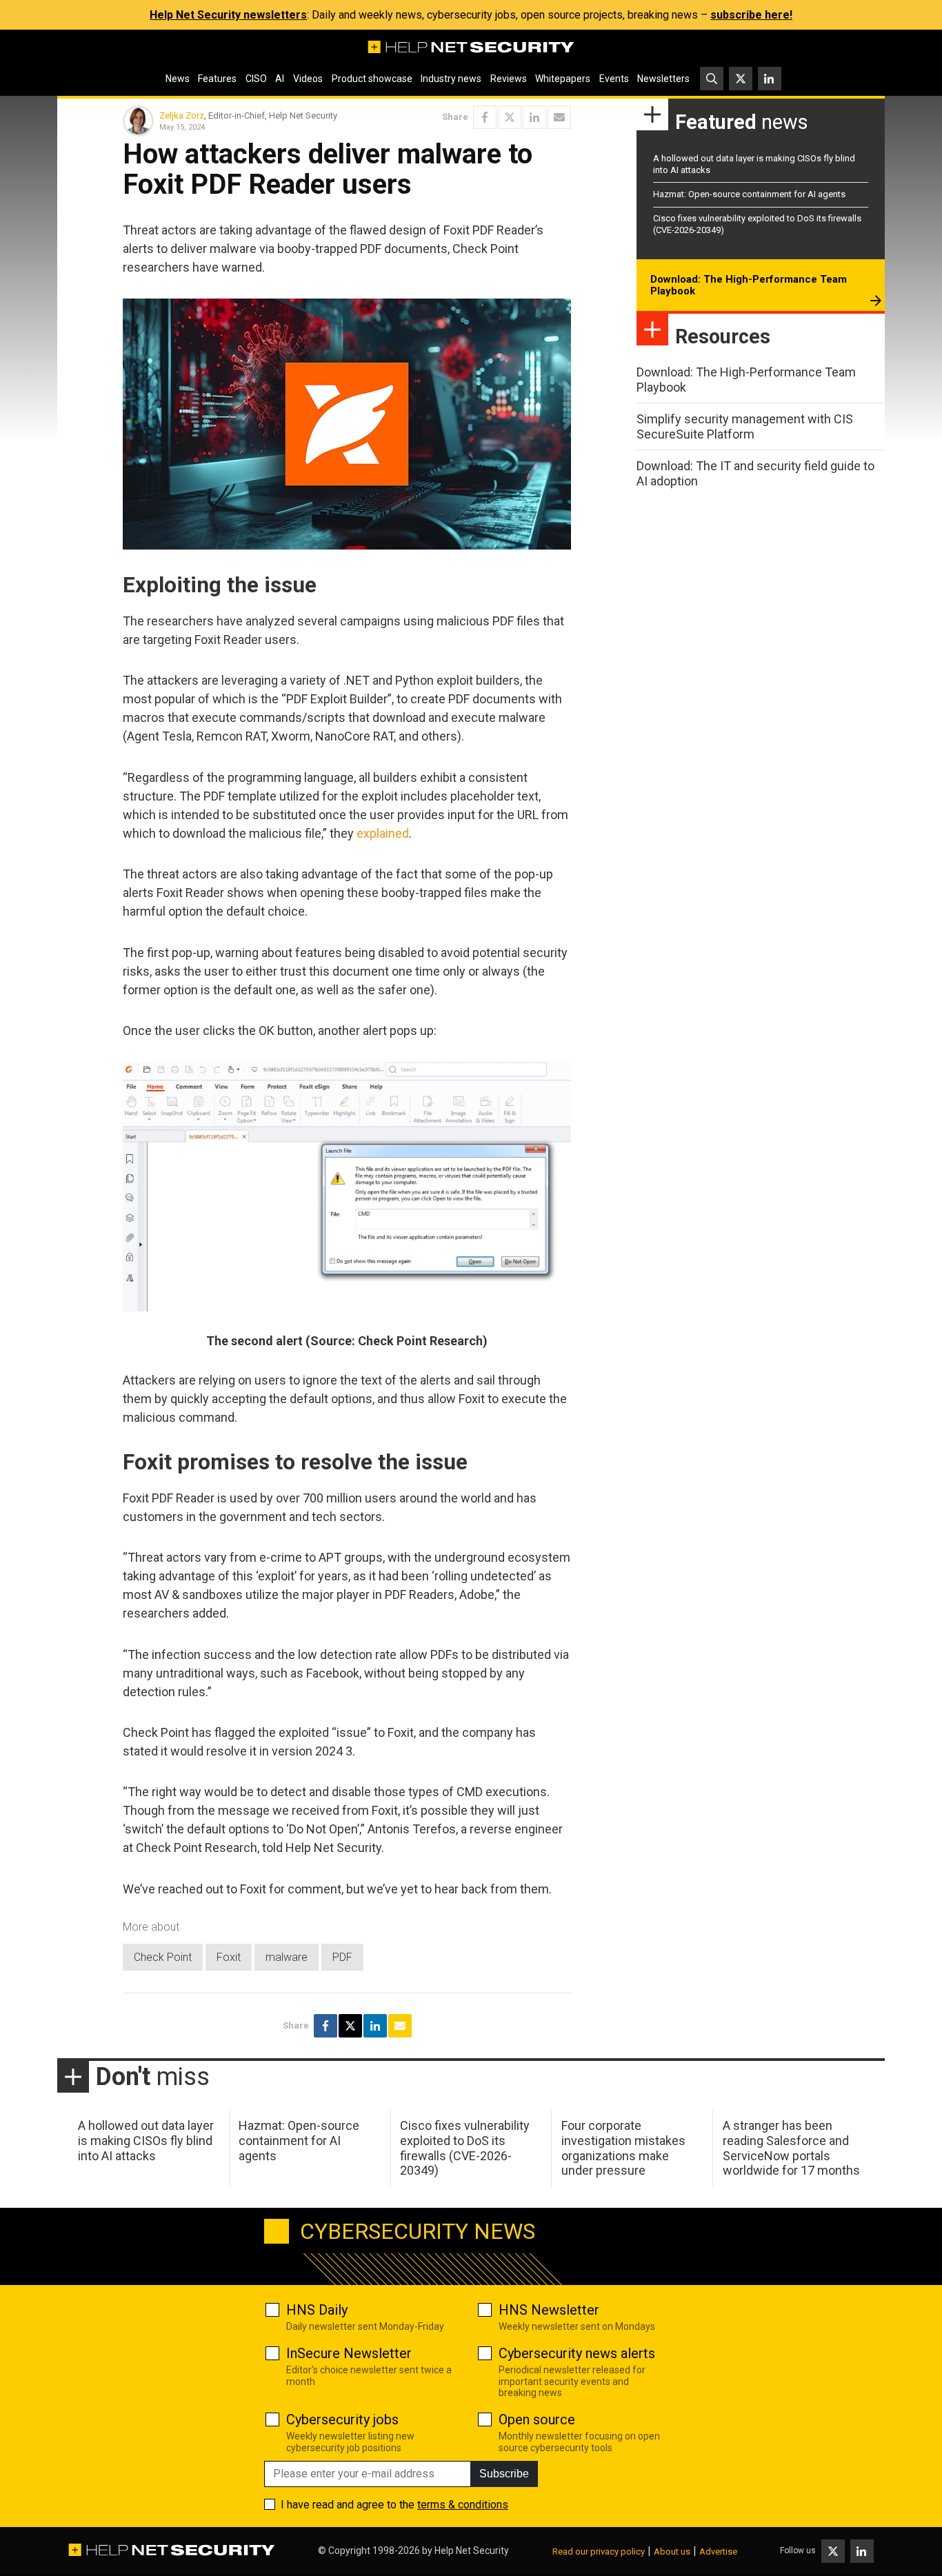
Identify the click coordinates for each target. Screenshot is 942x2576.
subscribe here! (751, 15)
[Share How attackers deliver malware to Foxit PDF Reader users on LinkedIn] (534, 117)
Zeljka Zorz (182, 115)
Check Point (163, 1957)
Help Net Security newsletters (228, 15)
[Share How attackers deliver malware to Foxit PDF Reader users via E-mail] (559, 117)
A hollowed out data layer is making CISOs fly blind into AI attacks (146, 2140)
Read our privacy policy (599, 2552)
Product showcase (372, 79)
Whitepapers (563, 79)
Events (614, 79)
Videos (308, 79)
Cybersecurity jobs (342, 2419)
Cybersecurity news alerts (577, 2353)
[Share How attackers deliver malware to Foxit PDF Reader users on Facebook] (485, 117)
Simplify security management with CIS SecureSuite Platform (745, 426)
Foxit (229, 1957)
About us (672, 2552)
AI (280, 79)
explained (383, 833)
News (178, 79)
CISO (256, 79)
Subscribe (504, 2474)
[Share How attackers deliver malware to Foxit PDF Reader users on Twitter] (510, 117)
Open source (537, 2419)
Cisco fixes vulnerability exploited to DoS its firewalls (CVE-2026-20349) (465, 2148)
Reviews (509, 79)
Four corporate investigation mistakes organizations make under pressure (623, 2148)
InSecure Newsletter (349, 2353)
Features (217, 79)
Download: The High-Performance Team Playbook (749, 285)
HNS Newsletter (549, 2310)
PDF (342, 1957)
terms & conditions (463, 2505)
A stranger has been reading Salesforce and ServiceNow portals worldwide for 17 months (791, 2148)
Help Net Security (472, 2550)
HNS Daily (317, 2310)
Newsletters (663, 79)
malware (287, 1957)
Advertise (718, 2552)
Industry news (451, 79)
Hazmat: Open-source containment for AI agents (749, 194)
